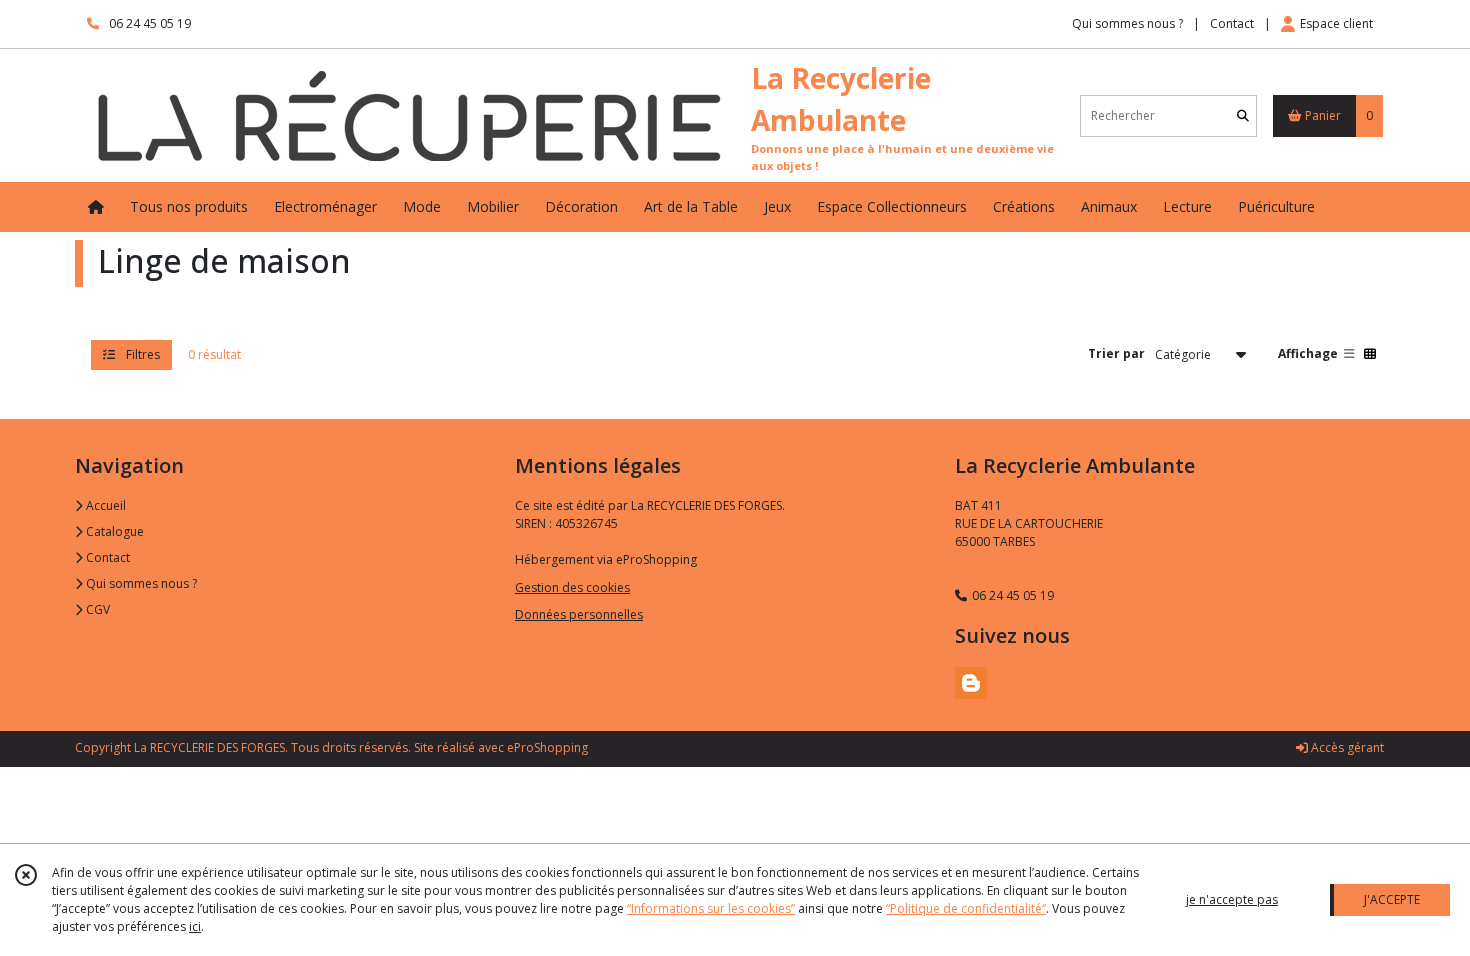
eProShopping (547, 747)
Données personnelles (579, 614)
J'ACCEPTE (1392, 899)
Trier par (1116, 353)
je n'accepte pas (1232, 899)
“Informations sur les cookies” (711, 908)
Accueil (104, 505)
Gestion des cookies (572, 587)
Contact (1232, 23)
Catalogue (113, 531)
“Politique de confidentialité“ (966, 908)
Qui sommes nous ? (140, 583)
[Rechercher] (1243, 115)
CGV (96, 609)
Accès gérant (1346, 747)
